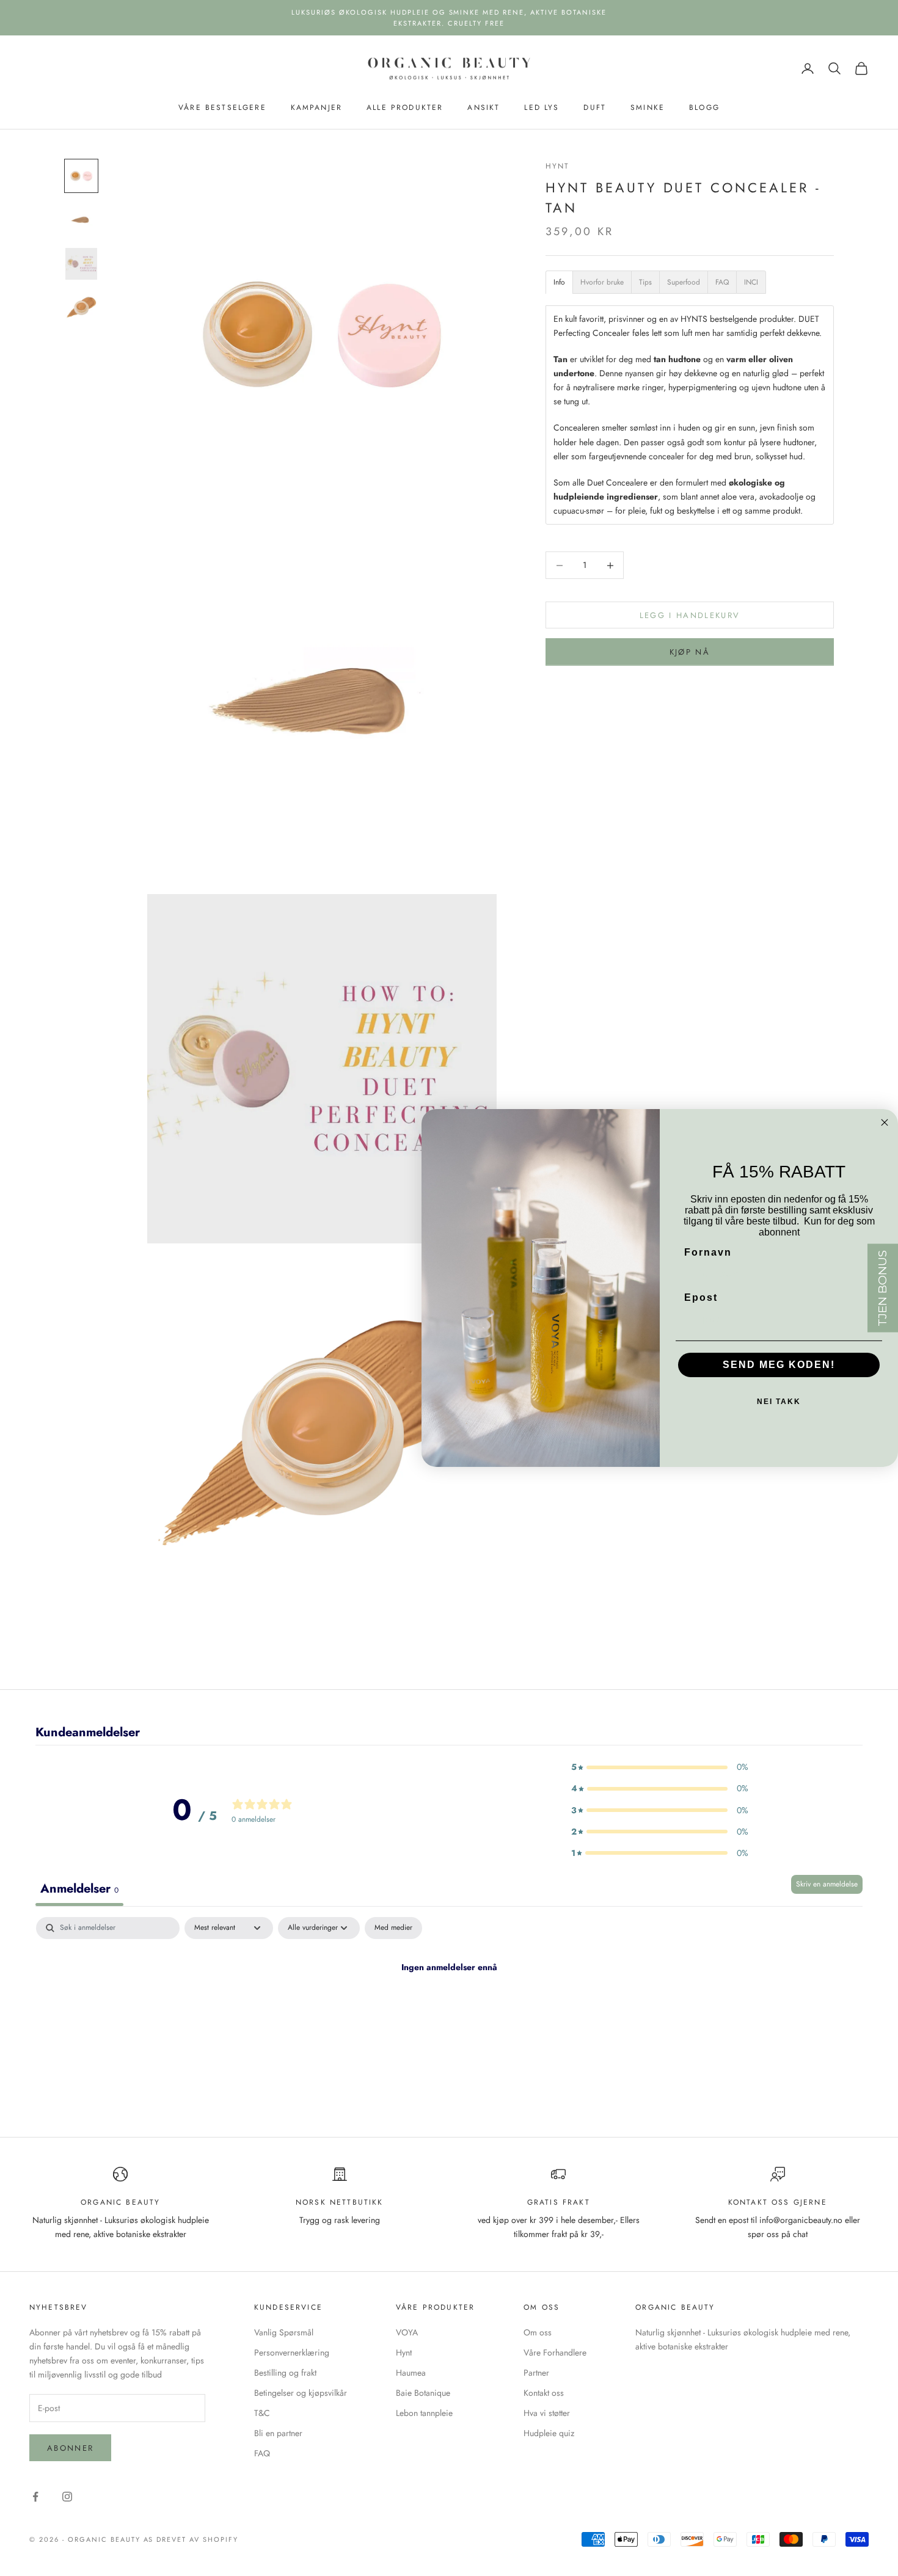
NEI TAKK (779, 1402)
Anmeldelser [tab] (79, 1889)
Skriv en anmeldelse (827, 1884)
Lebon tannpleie (424, 2413)
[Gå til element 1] (81, 176)
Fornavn (708, 1252)
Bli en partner (278, 2433)
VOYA (407, 2332)
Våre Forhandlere (555, 2352)
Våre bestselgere (222, 107)
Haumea (411, 2373)
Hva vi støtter (547, 2413)
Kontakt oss (544, 2393)
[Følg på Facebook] (35, 2497)
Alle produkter (405, 107)
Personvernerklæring (292, 2352)
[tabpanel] (449, 2009)
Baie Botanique (423, 2393)
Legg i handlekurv (690, 615)
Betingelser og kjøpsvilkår (301, 2393)
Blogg (704, 107)
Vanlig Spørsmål (284, 2332)
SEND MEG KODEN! (779, 1365)
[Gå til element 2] (81, 220)
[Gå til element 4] (81, 308)
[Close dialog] (885, 1122)
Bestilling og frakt (285, 2373)
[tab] (559, 282)
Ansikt (484, 107)
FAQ (262, 2453)
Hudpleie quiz (549, 2433)
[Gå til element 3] (81, 264)
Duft (595, 107)
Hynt (558, 166)
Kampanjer (316, 107)
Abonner (70, 2448)
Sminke (648, 107)
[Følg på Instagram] (67, 2497)
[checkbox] (393, 1928)
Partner (536, 2373)
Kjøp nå (690, 652)
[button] (660, 1767)
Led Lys (542, 107)
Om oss (538, 2332)
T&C (262, 2413)
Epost (701, 1297)
